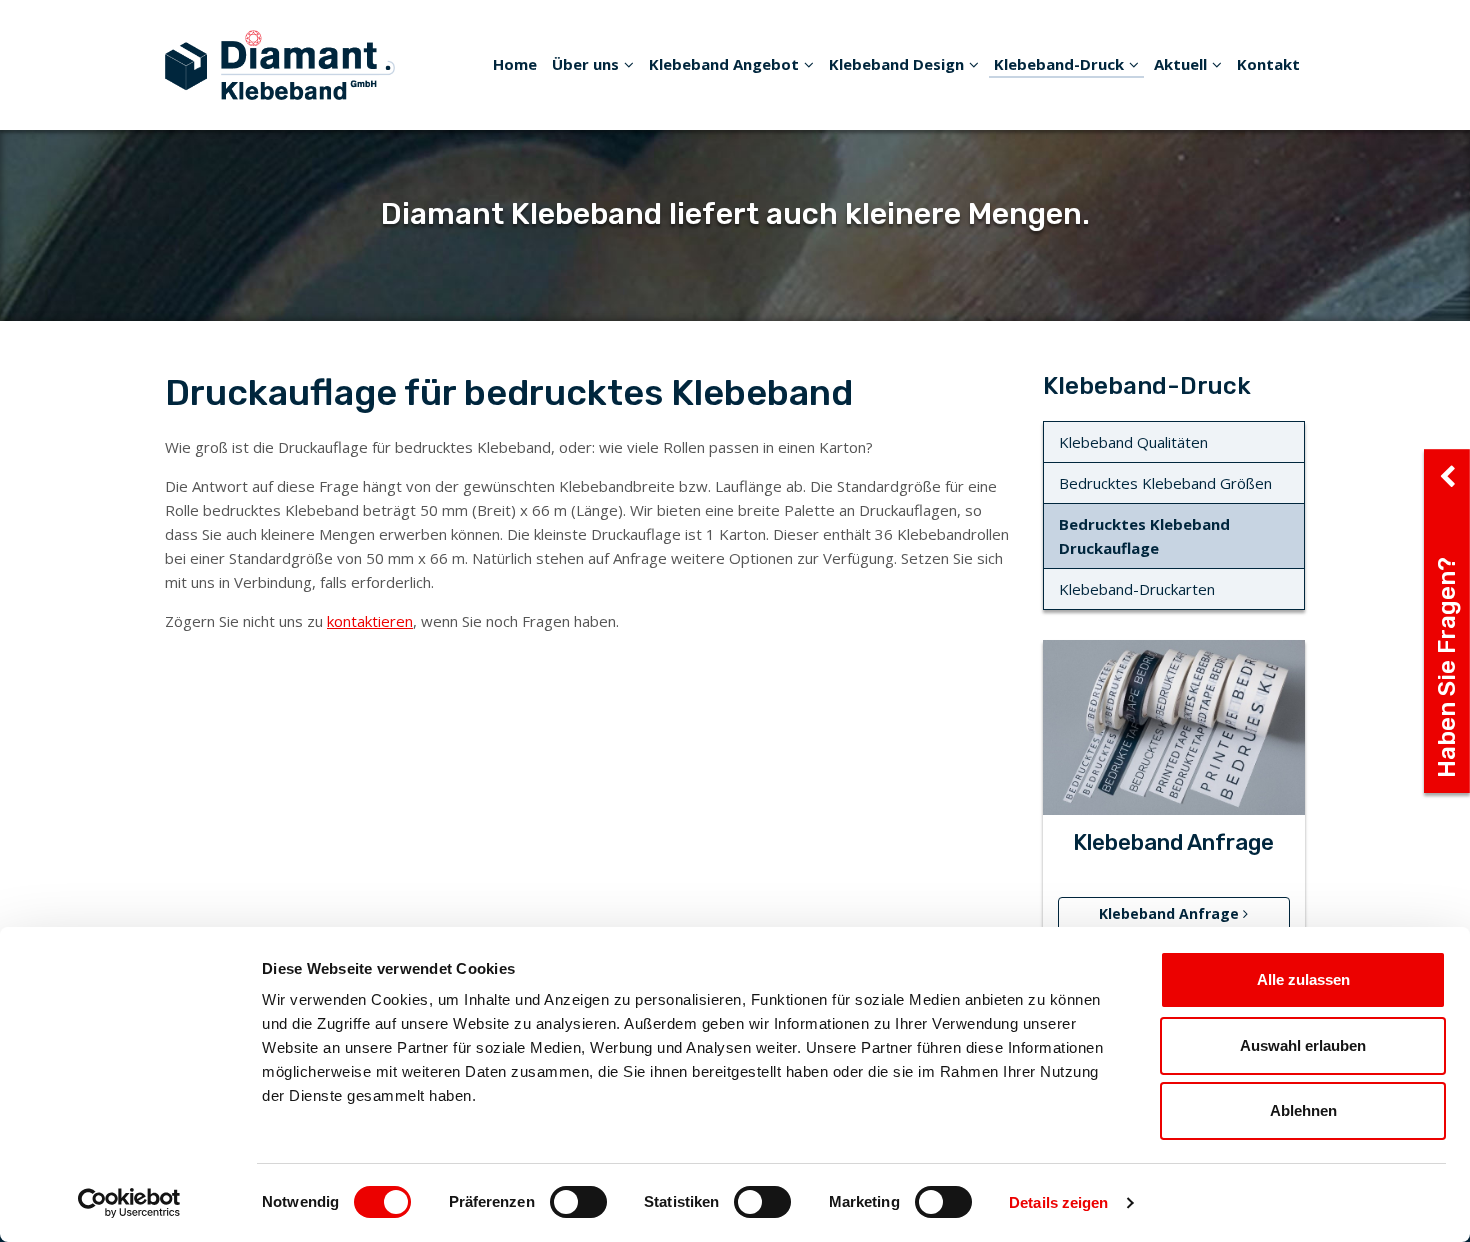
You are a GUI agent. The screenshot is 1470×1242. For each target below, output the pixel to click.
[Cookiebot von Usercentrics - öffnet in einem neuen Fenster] (129, 1203)
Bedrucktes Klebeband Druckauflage (1144, 536)
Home (515, 64)
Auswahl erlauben (1303, 1045)
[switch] (578, 1202)
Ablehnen (1303, 1110)
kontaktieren (370, 621)
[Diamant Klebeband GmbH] (280, 63)
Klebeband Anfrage (1171, 913)
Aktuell (1180, 64)
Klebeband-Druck (1059, 64)
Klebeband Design (896, 64)
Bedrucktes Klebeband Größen (1165, 483)
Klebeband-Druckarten (1137, 589)
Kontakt (1268, 64)
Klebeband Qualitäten (1133, 442)
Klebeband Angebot (724, 64)
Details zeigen (1058, 1202)
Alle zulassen (1303, 979)
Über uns (585, 64)
